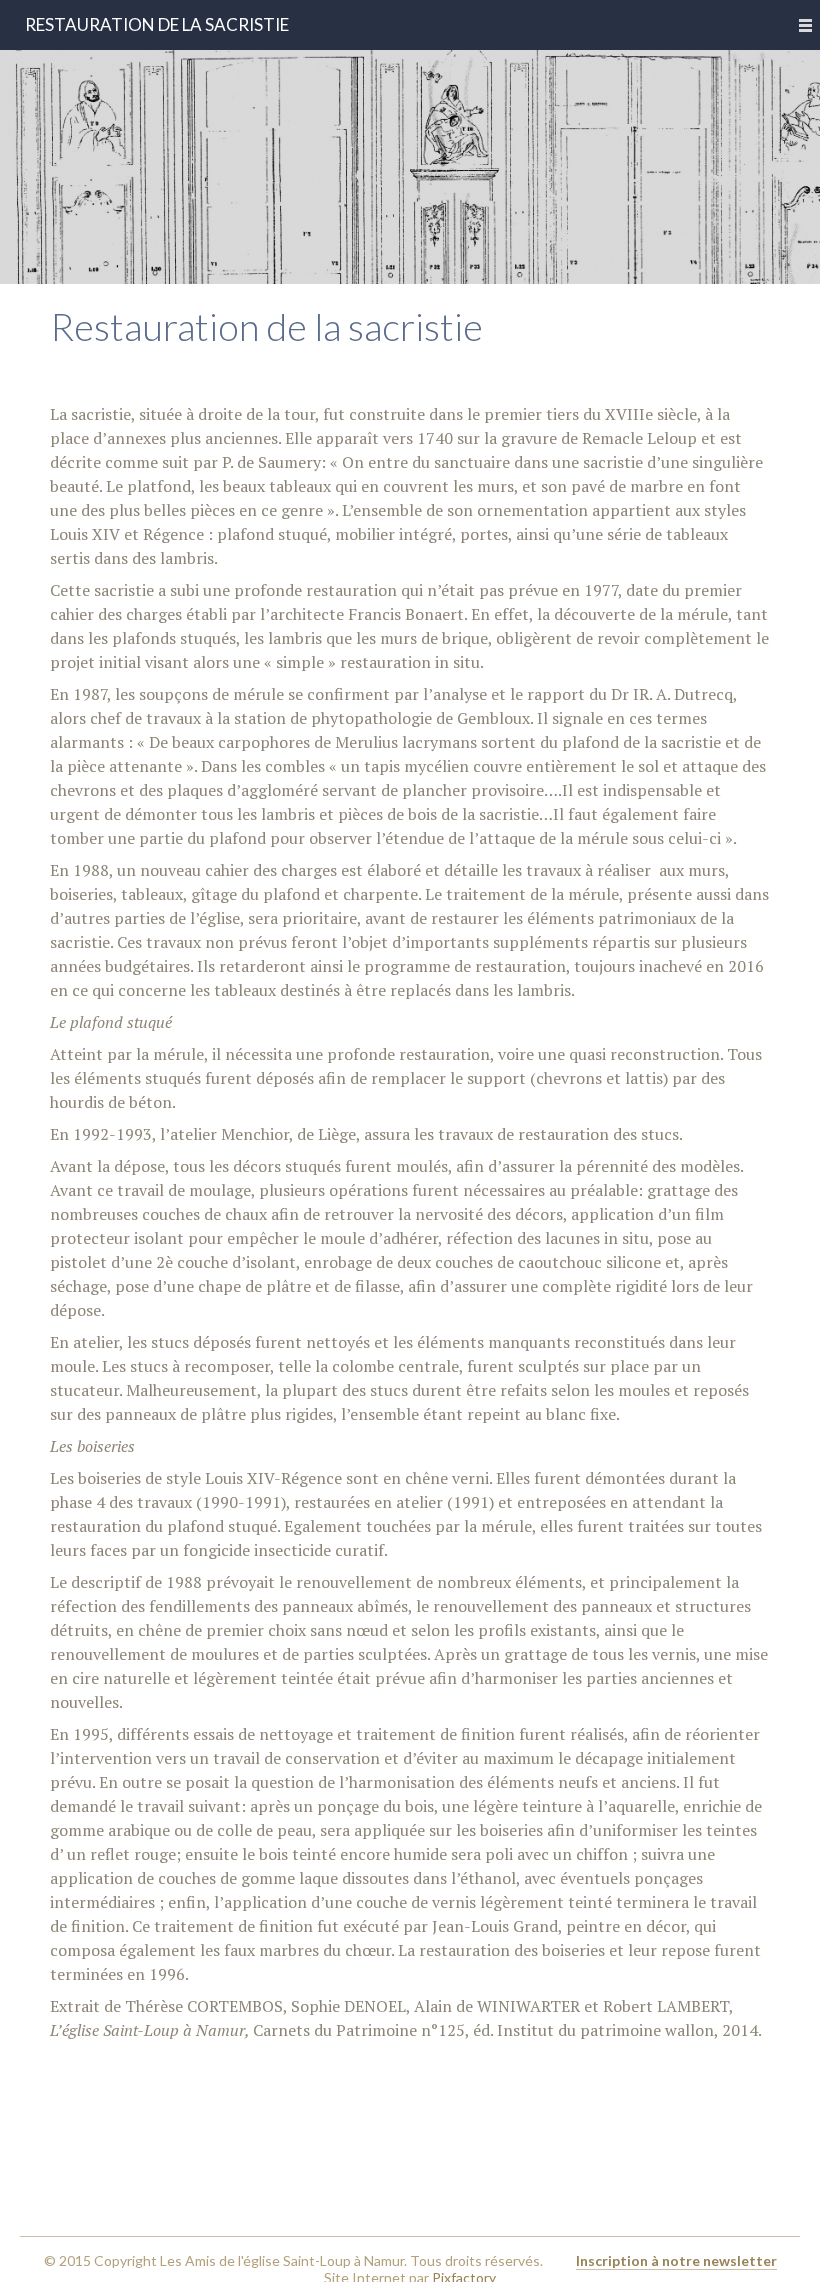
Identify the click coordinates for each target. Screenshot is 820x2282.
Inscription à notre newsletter (676, 2260)
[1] (410, 267)
